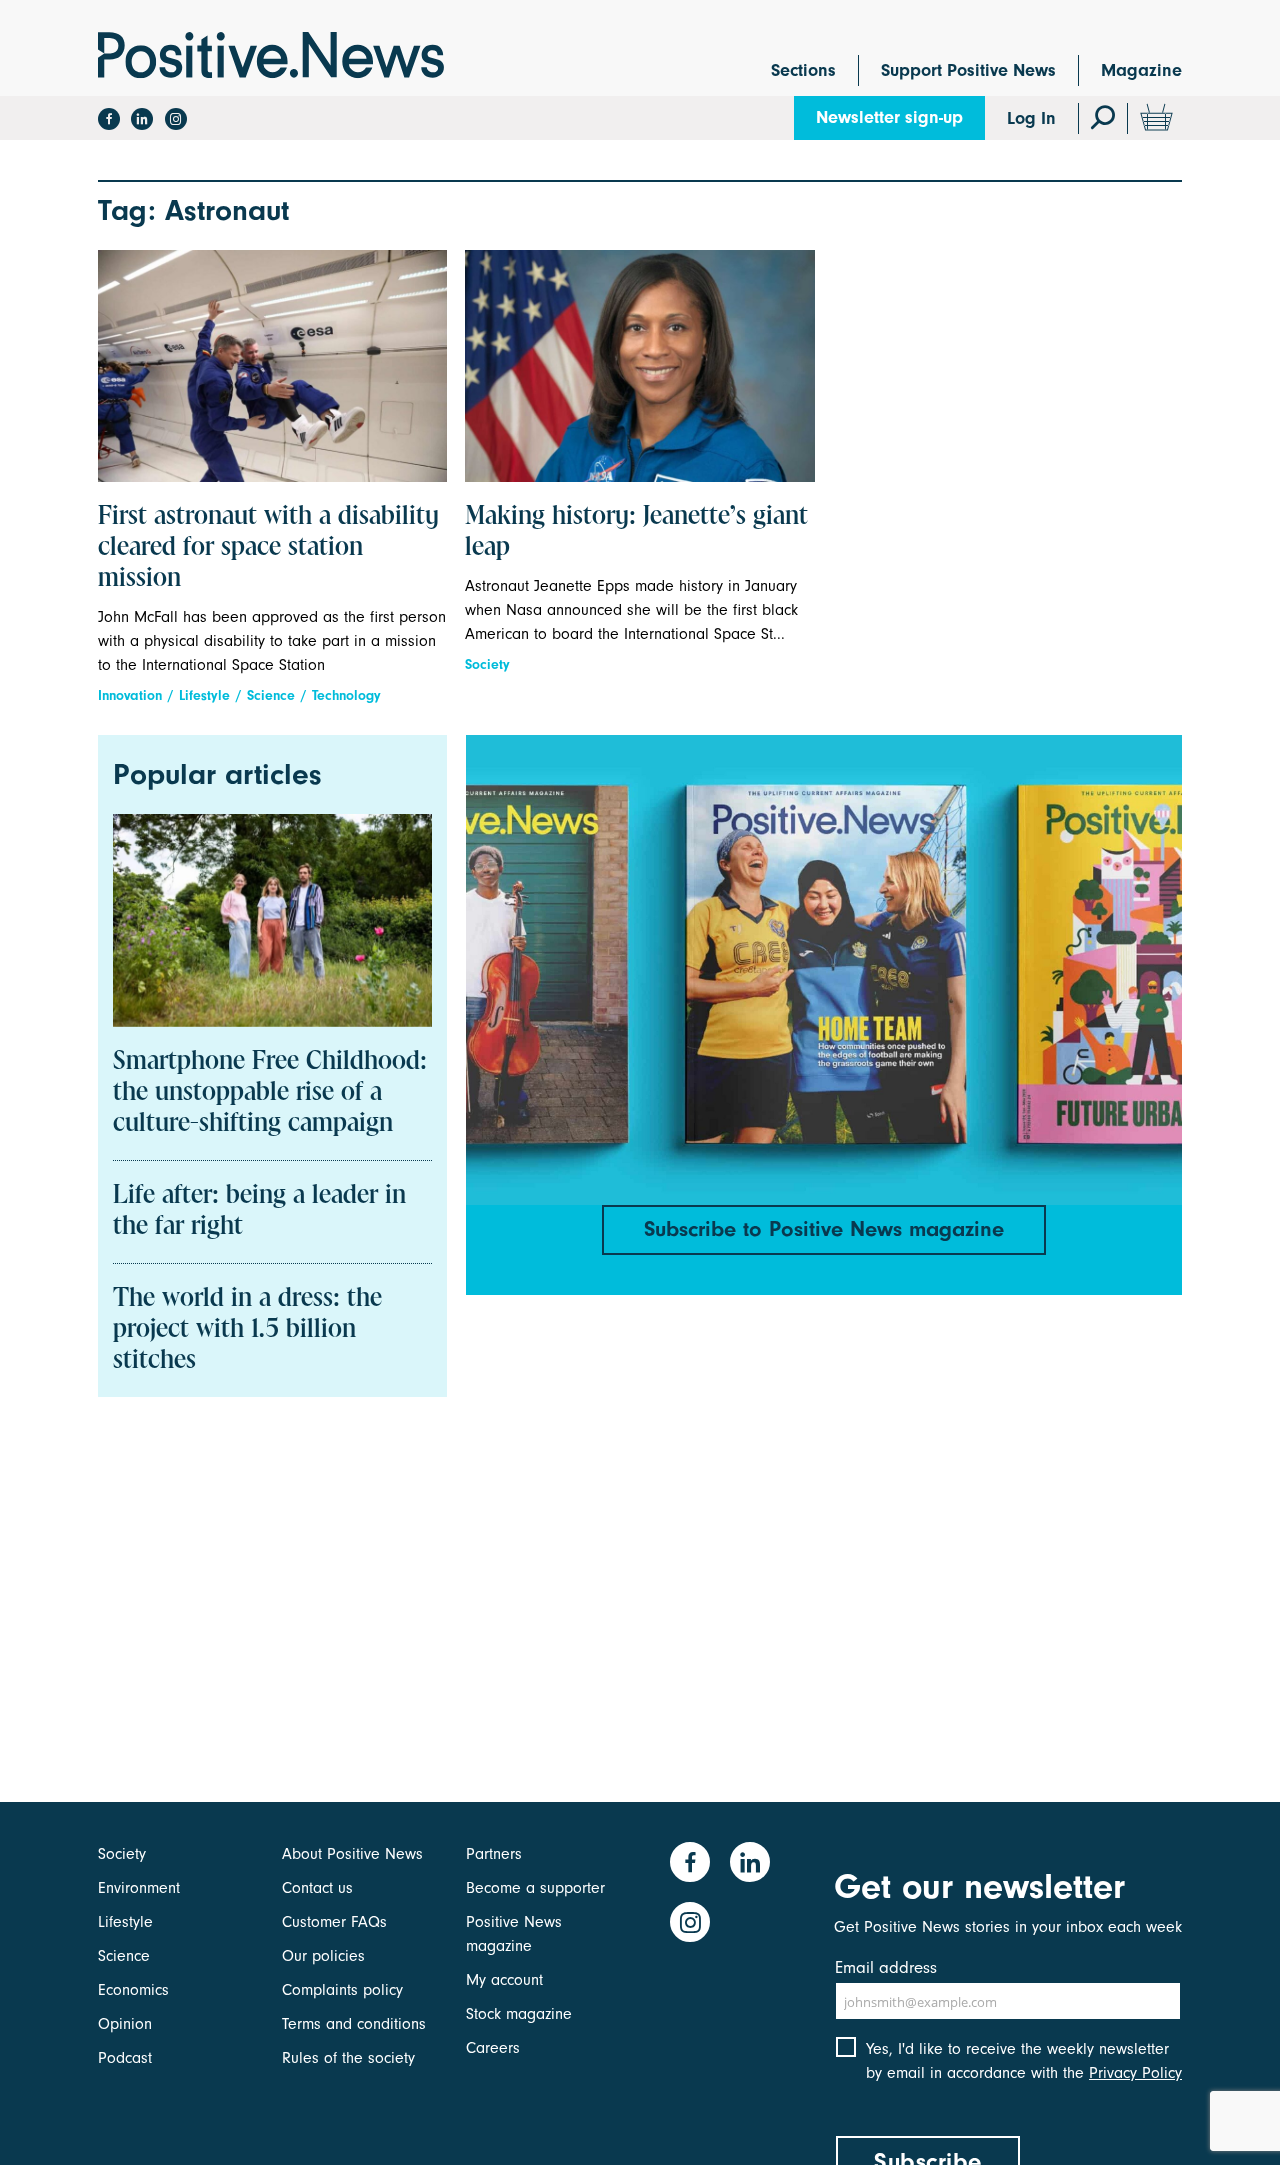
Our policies (323, 1956)
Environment (139, 1888)
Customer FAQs (334, 1922)
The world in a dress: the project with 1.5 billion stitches (247, 1330)
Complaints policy (342, 1990)
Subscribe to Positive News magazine (824, 1229)
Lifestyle (204, 695)
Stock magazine (519, 2014)
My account (504, 1980)
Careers (493, 2048)
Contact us (317, 1888)
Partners (494, 1854)
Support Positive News (968, 70)
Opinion (125, 2024)
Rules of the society (348, 2058)
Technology (346, 695)
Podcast (125, 2058)
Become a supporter (535, 1888)
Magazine (1141, 70)
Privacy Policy (1135, 2073)
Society (487, 664)
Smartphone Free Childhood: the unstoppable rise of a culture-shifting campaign (270, 1093)
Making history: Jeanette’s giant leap (636, 532)
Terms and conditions (354, 2024)
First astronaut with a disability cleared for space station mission (268, 548)
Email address (886, 1967)
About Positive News (352, 1854)
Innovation (130, 695)
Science (271, 695)
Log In (1031, 118)
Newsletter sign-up (889, 117)
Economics (133, 1990)
